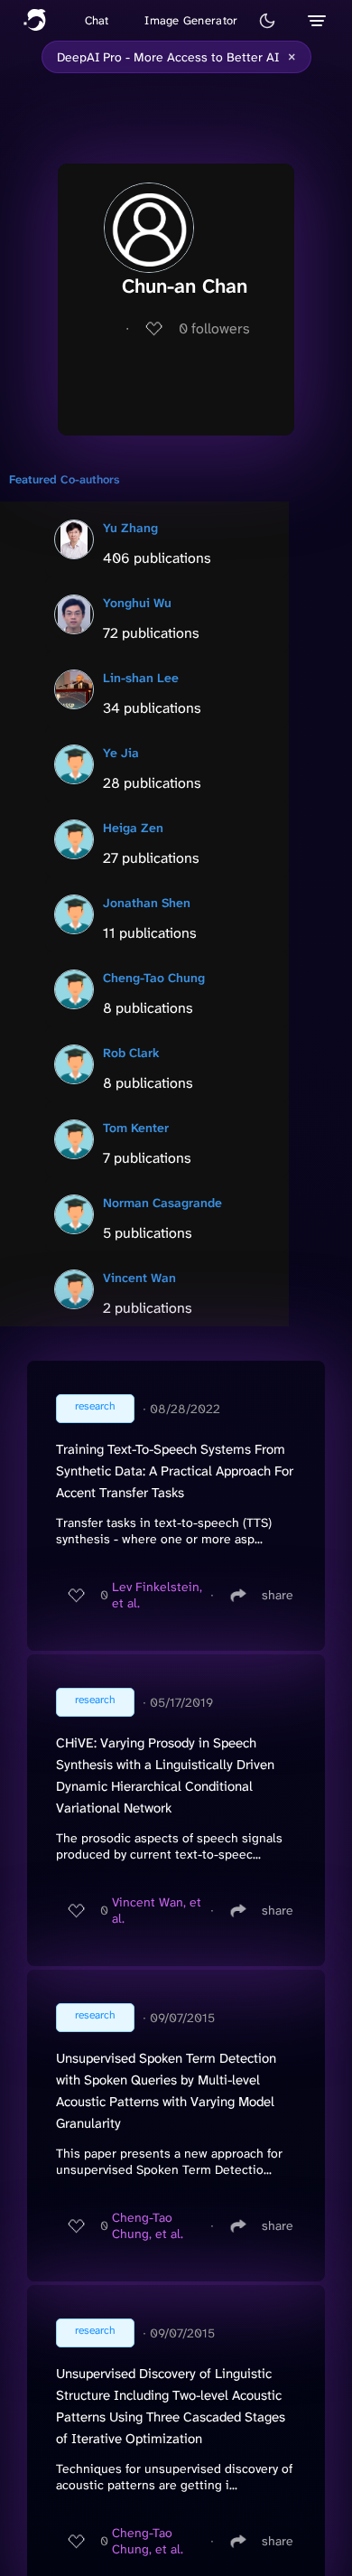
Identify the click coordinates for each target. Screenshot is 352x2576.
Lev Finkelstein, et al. (157, 1595)
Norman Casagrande (162, 1203)
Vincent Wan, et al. (157, 1910)
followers (214, 328)
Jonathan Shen (147, 903)
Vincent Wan (139, 1278)
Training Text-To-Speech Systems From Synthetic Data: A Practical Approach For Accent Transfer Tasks (175, 1471)
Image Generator (191, 20)
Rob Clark (131, 1053)
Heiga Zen (133, 828)
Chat (97, 20)
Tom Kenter (136, 1128)
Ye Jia (121, 753)
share (278, 1595)
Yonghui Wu (137, 603)
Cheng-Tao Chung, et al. (148, 2225)
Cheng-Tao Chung (154, 978)
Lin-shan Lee (141, 678)
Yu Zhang (130, 528)
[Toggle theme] (267, 21)
